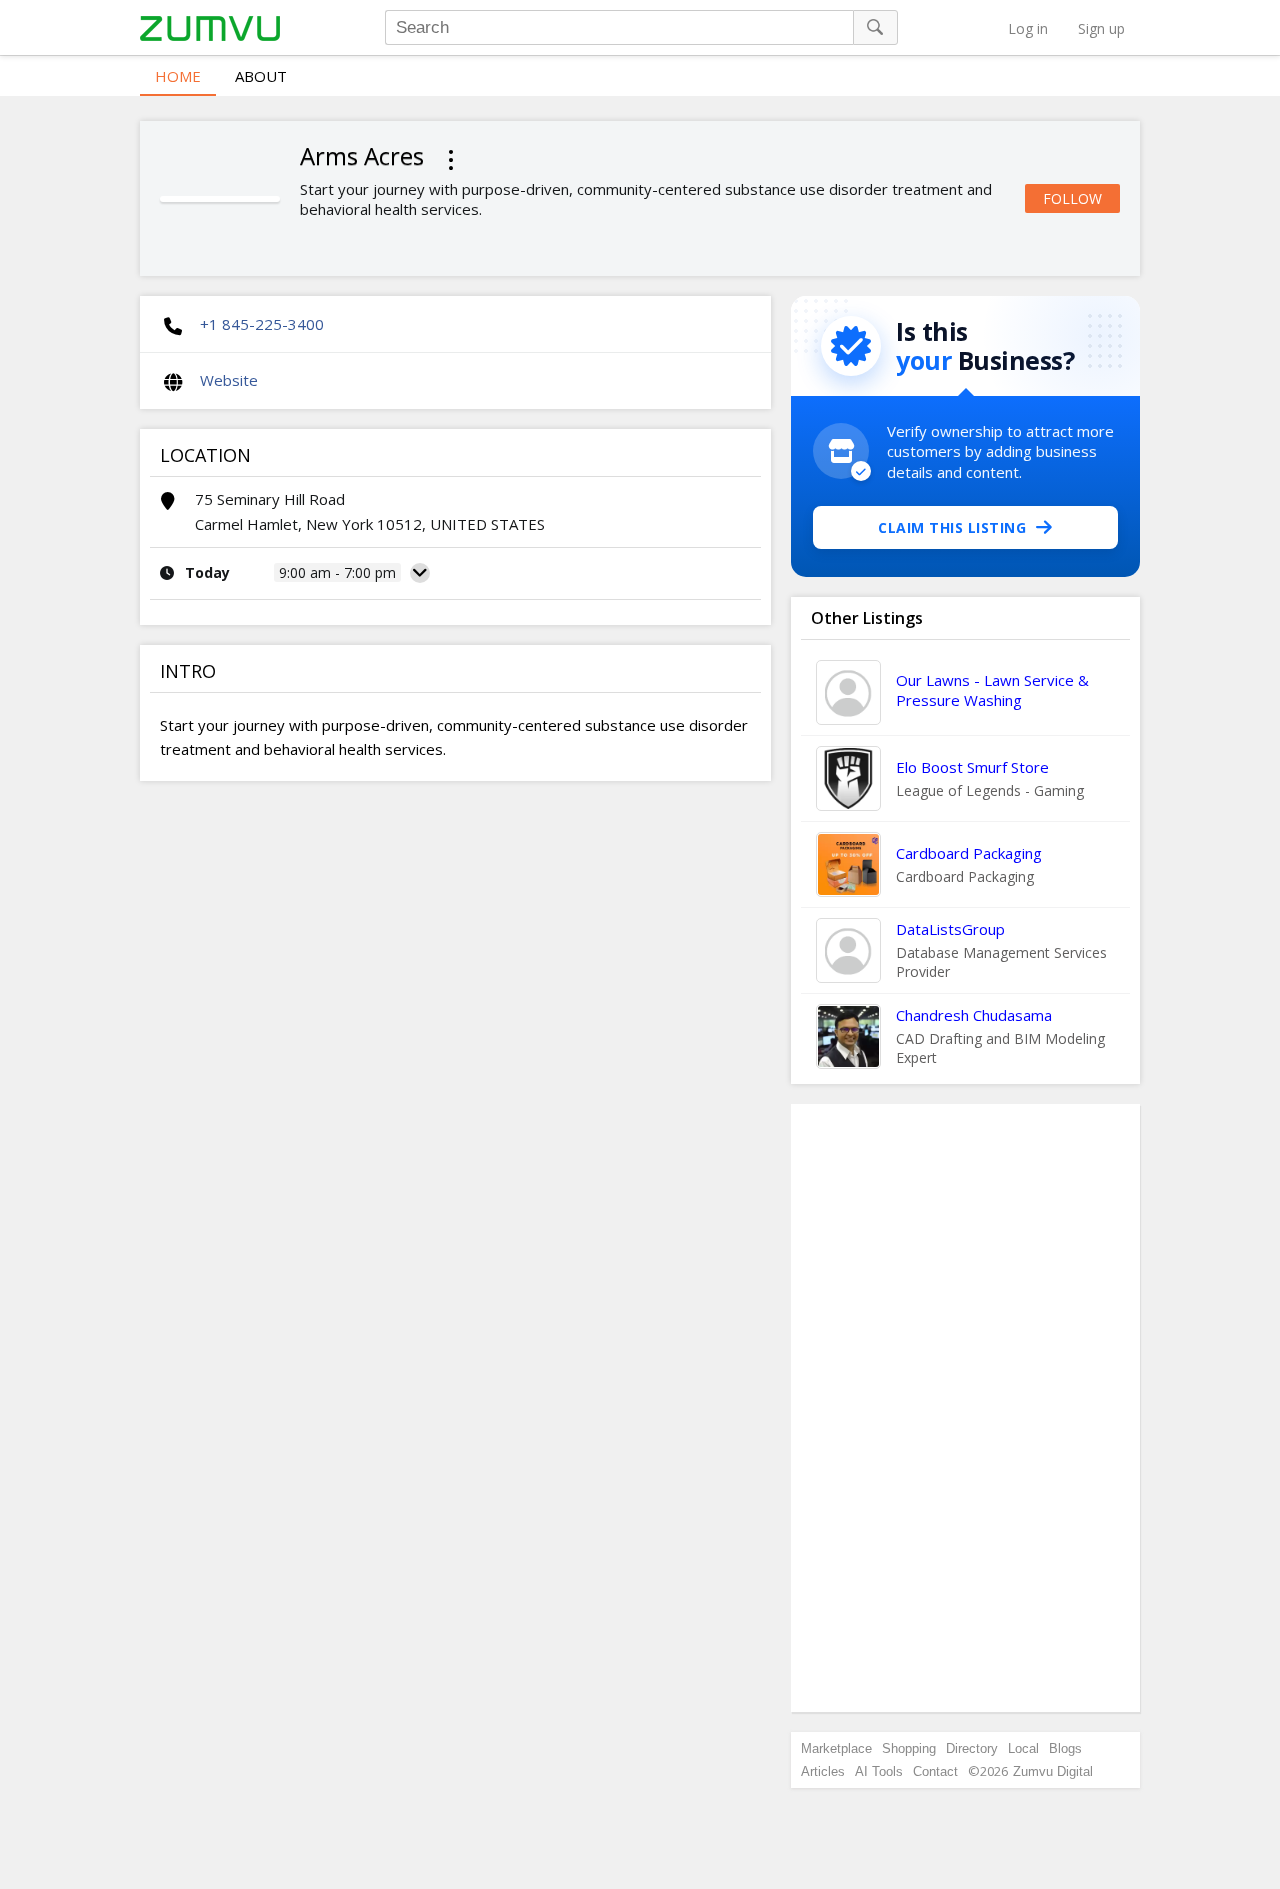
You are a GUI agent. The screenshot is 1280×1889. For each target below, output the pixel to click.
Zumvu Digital (1053, 1771)
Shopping (909, 1748)
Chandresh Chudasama (974, 1015)
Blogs (1065, 1748)
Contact (935, 1771)
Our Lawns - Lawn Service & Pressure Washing (992, 690)
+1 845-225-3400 (262, 324)
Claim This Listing (952, 527)
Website (229, 380)
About (261, 76)
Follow (1072, 198)
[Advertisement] (966, 1408)
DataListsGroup (950, 929)
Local (1023, 1748)
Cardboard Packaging (969, 853)
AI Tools (879, 1771)
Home (178, 76)
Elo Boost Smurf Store (972, 767)
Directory (972, 1748)
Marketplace (836, 1748)
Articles (823, 1771)
